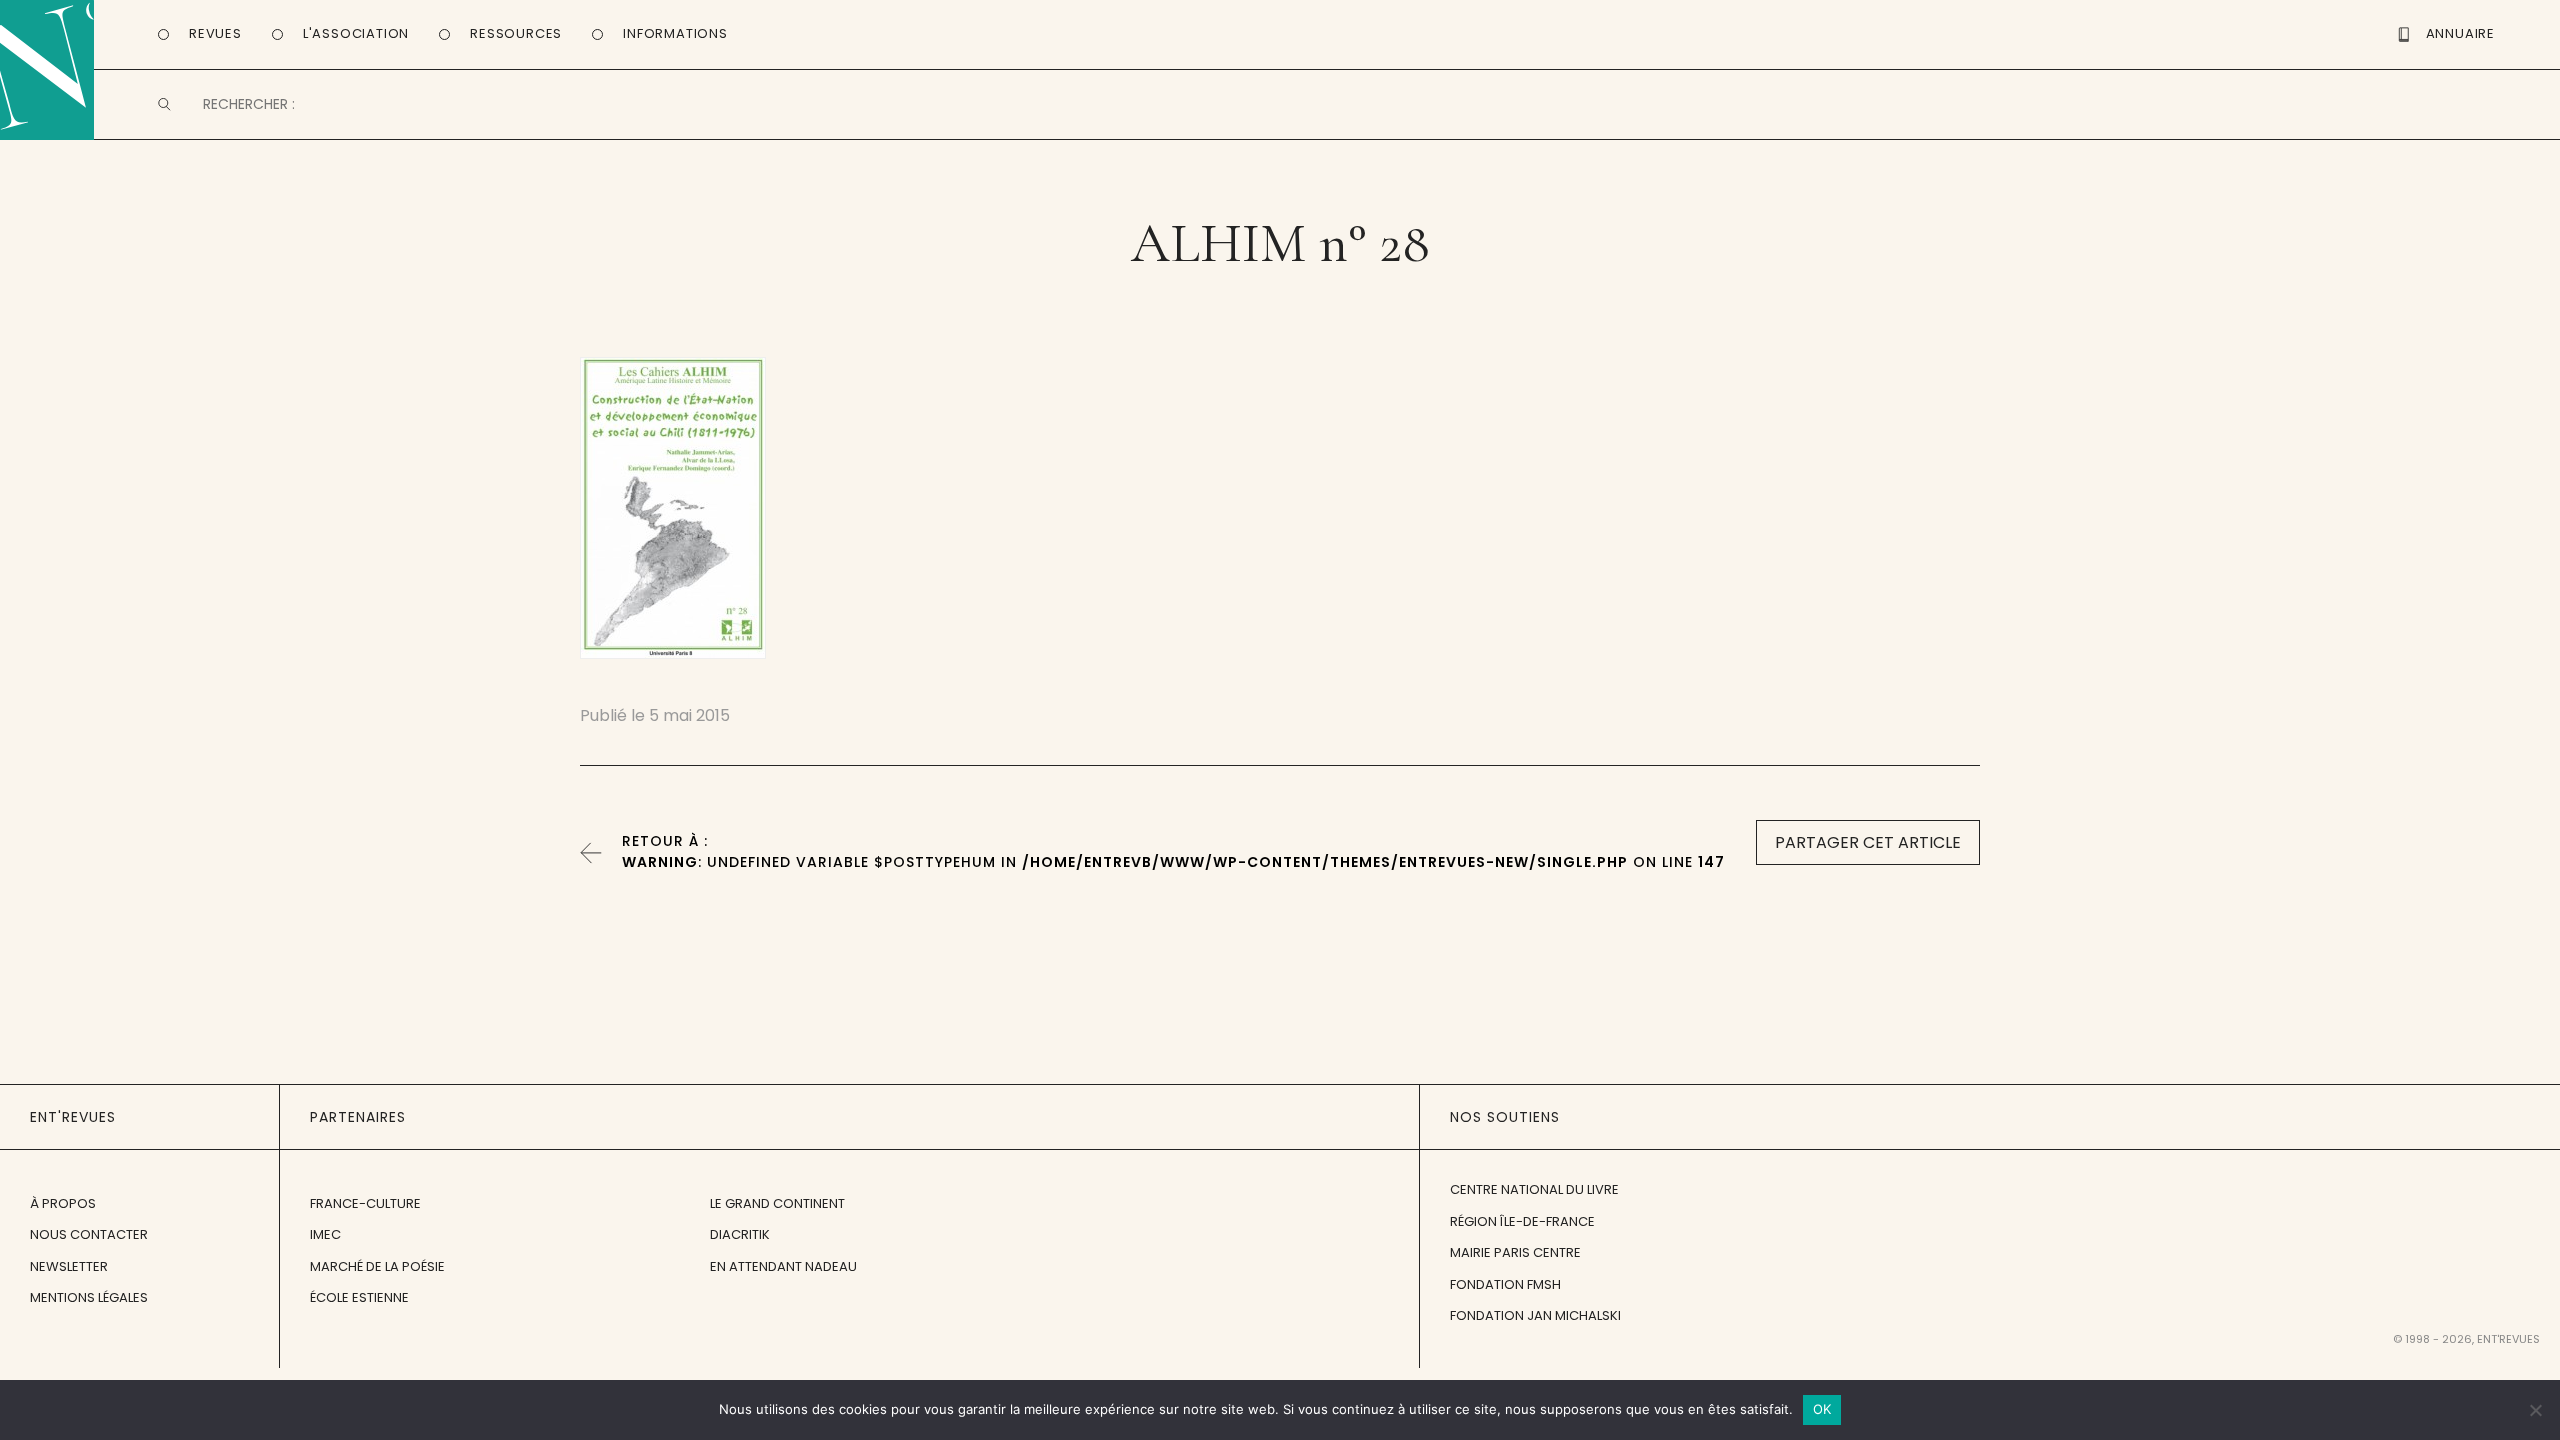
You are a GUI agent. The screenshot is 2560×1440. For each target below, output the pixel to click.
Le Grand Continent (777, 1203)
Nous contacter (89, 1234)
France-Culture (365, 1203)
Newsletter (69, 1266)
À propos (63, 1203)
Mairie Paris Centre (1515, 1252)
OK (1822, 1409)
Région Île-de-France (1522, 1221)
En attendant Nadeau (783, 1266)
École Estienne (359, 1297)
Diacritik (740, 1234)
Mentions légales (89, 1297)
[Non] (2535, 1410)
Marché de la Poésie (377, 1266)
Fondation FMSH (1505, 1284)
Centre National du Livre (1534, 1189)
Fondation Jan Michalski (1535, 1315)
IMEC (325, 1234)
